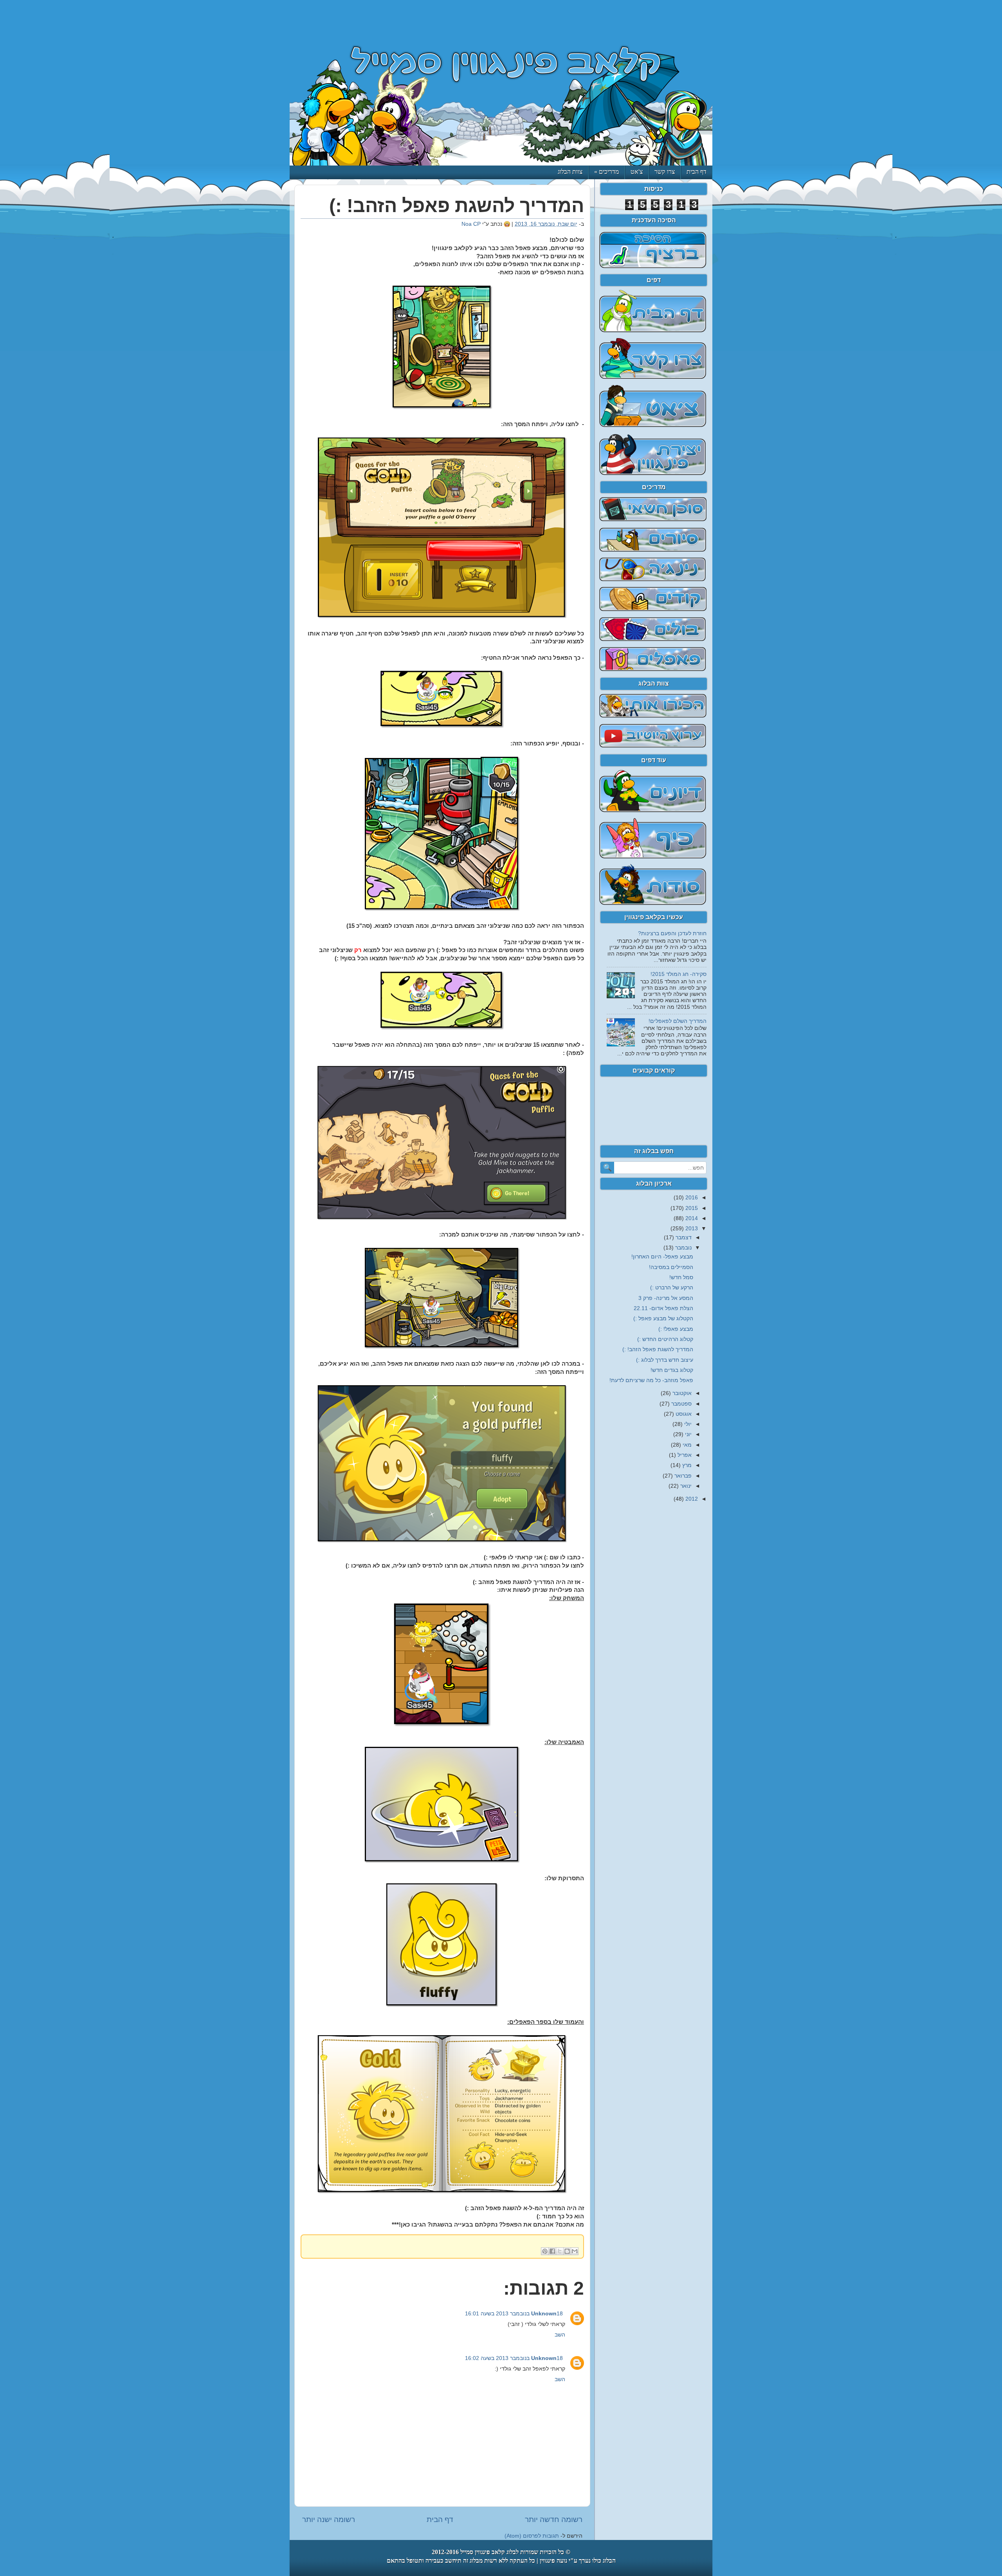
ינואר (685, 1486)
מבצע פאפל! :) (676, 1329)
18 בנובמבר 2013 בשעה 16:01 (514, 2314)
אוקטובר (681, 1393)
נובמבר (683, 1248)
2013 (691, 1229)
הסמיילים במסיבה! (671, 1267)
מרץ (686, 1465)
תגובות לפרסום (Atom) (532, 2536)
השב (560, 2335)
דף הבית (697, 172)
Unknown (544, 2314)
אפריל (684, 1455)
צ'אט (637, 172)
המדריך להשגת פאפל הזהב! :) (658, 1349)
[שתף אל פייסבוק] (552, 2251)
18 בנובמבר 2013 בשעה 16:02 (514, 2358)
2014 (691, 1218)
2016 (691, 1198)
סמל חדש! (681, 1277)
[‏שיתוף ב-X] (560, 2251)
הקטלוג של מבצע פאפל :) (663, 1319)
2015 (691, 1208)
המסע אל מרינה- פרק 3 (666, 1298)
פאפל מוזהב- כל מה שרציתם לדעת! (651, 1380)
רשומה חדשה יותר (554, 2519)
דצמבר (683, 1238)
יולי (687, 1424)
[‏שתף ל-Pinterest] (545, 2251)
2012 (691, 1499)
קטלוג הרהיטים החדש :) (665, 1339)
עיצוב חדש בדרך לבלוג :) (665, 1360)
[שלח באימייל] (575, 2251)
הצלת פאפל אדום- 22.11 (663, 1308)
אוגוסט (683, 1414)
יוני (688, 1434)
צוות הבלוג (570, 172)
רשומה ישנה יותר (329, 2519)
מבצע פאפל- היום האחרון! (662, 1257)
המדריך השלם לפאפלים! (678, 1021)
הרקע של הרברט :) (672, 1288)
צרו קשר (665, 172)
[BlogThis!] (567, 2251)
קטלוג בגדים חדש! (672, 1370)
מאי (686, 1445)
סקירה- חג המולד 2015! (679, 974)
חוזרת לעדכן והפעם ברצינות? (672, 933)
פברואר (682, 1476)
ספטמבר (681, 1404)
